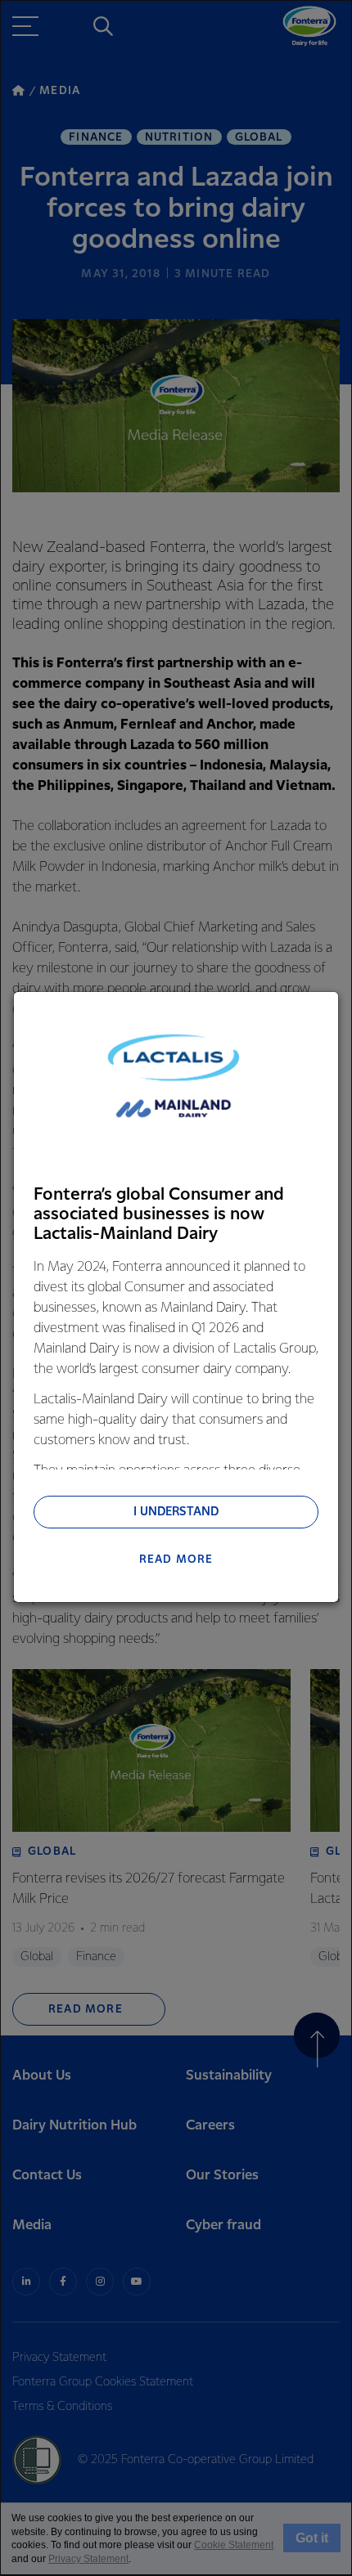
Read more (176, 1560)
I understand (176, 1512)
